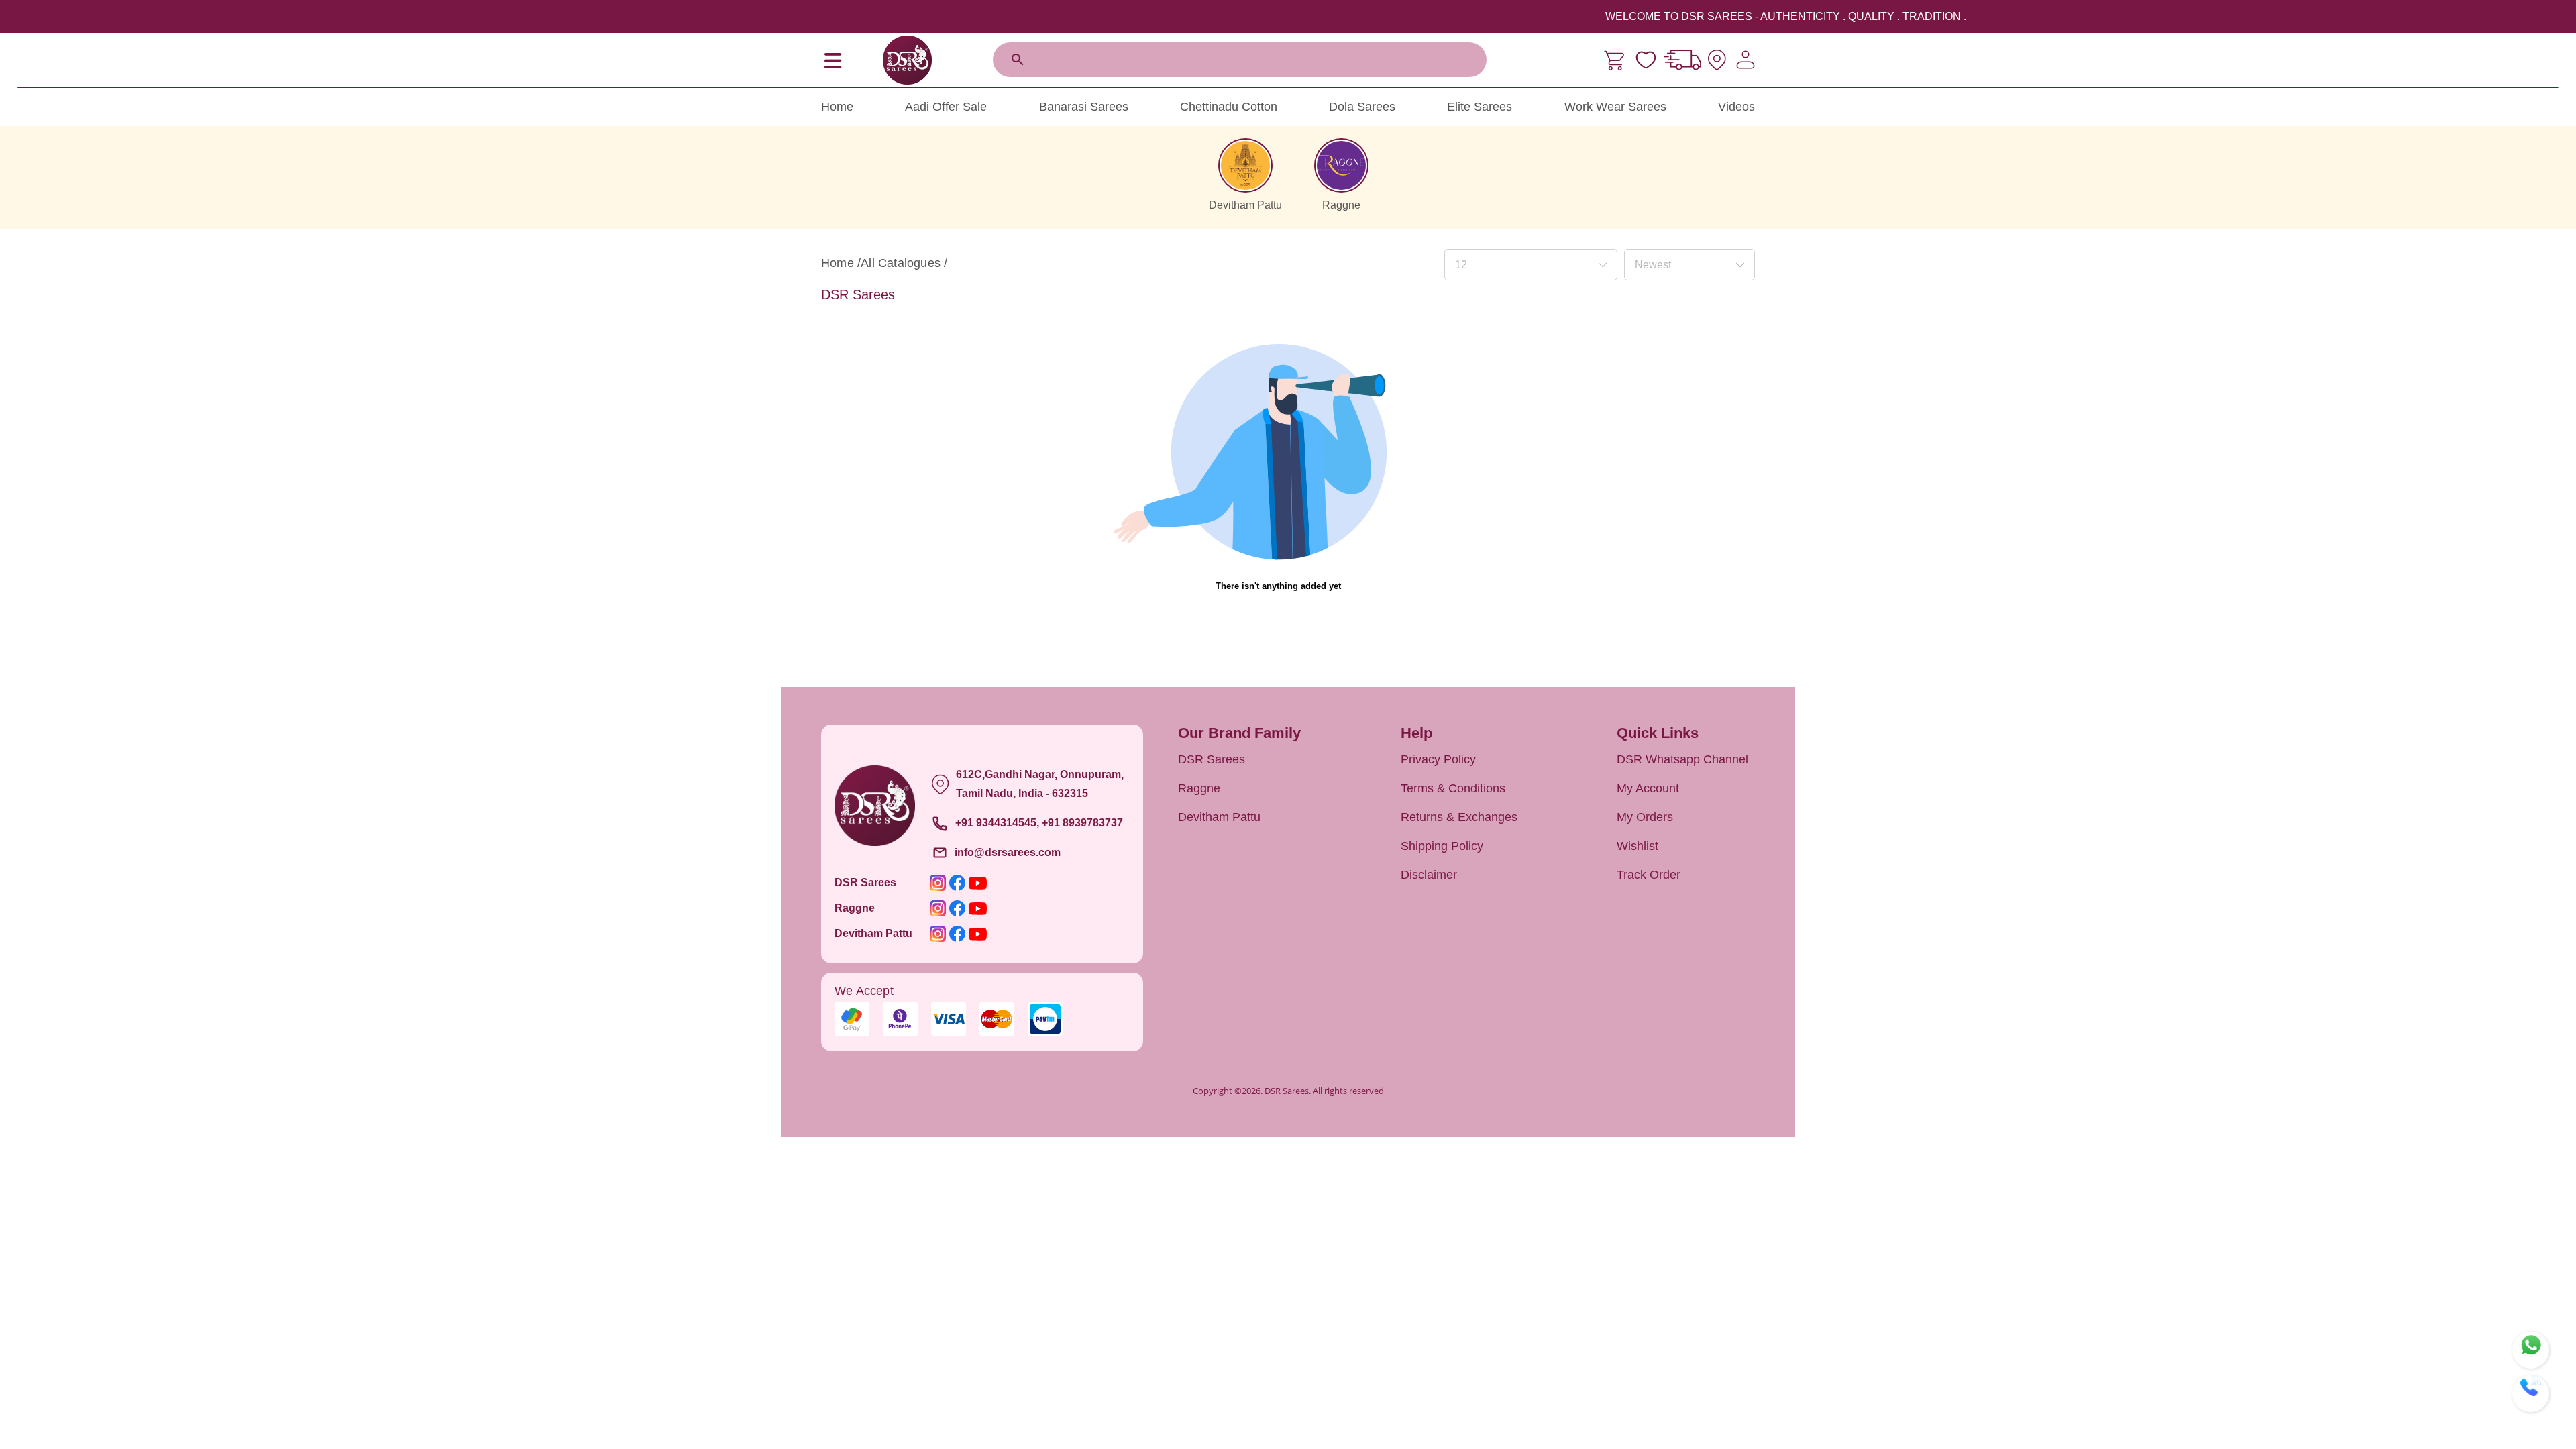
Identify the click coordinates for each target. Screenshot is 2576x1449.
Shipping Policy (1442, 846)
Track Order (1649, 875)
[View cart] (1616, 60)
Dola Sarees (1362, 107)
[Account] (1746, 60)
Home (837, 107)
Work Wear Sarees (1615, 107)
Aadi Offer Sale (946, 107)
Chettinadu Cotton (1229, 107)
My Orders (1645, 817)
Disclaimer (1429, 875)
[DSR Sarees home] (907, 60)
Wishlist (1638, 846)
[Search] (1018, 60)
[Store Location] (1717, 60)
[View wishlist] (1646, 60)
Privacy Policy (1438, 759)
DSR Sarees (1212, 759)
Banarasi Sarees (1084, 107)
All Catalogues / (904, 263)
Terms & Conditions (1453, 788)
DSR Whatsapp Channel (1682, 759)
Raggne (1199, 788)
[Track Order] (1682, 60)
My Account (1648, 788)
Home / (841, 263)
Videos (1736, 107)
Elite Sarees (1480, 107)
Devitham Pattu (1219, 817)
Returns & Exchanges (1459, 817)
